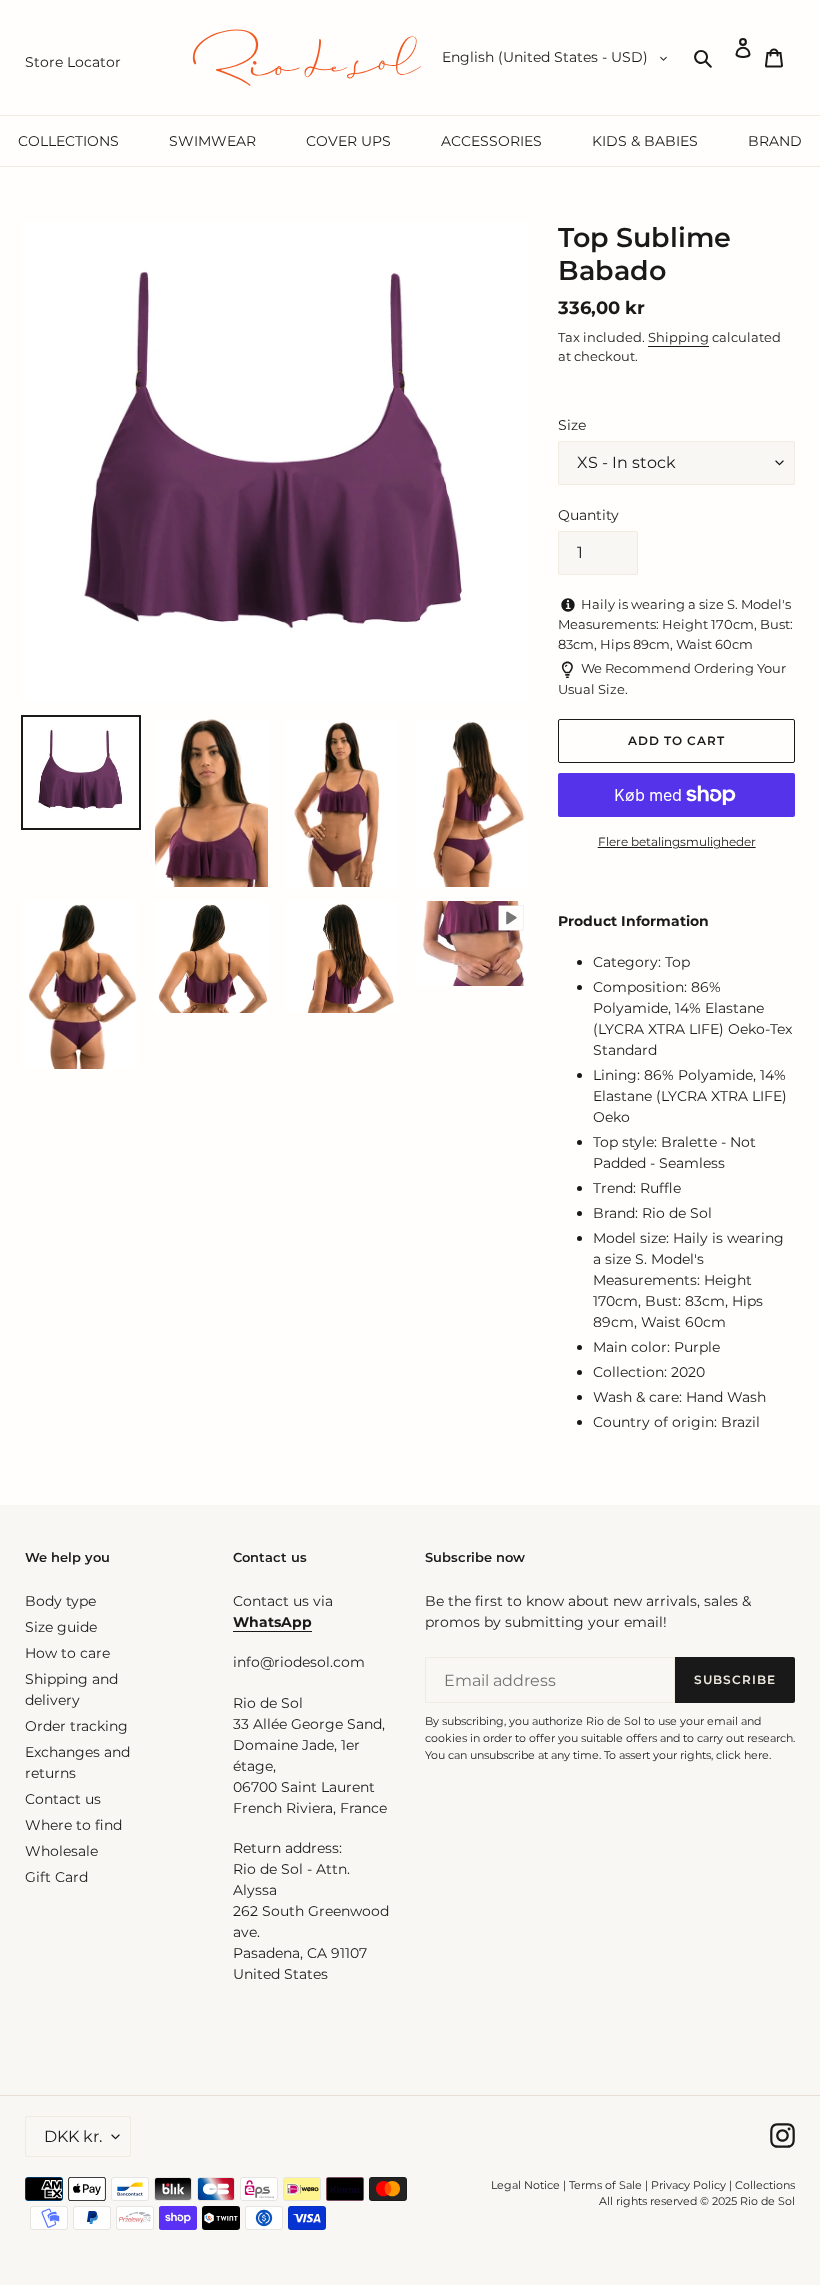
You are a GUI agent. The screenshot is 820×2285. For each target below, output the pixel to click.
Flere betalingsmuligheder (677, 841)
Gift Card (56, 1877)
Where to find (73, 1825)
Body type (60, 1601)
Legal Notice (525, 2185)
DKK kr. (73, 2136)
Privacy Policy (690, 2185)
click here (742, 1755)
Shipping (678, 337)
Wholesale (61, 1851)
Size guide (61, 1627)
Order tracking (76, 1726)
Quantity (588, 515)
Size (572, 425)
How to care (67, 1653)
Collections (765, 2185)
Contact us (63, 1799)
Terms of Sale (605, 2185)
